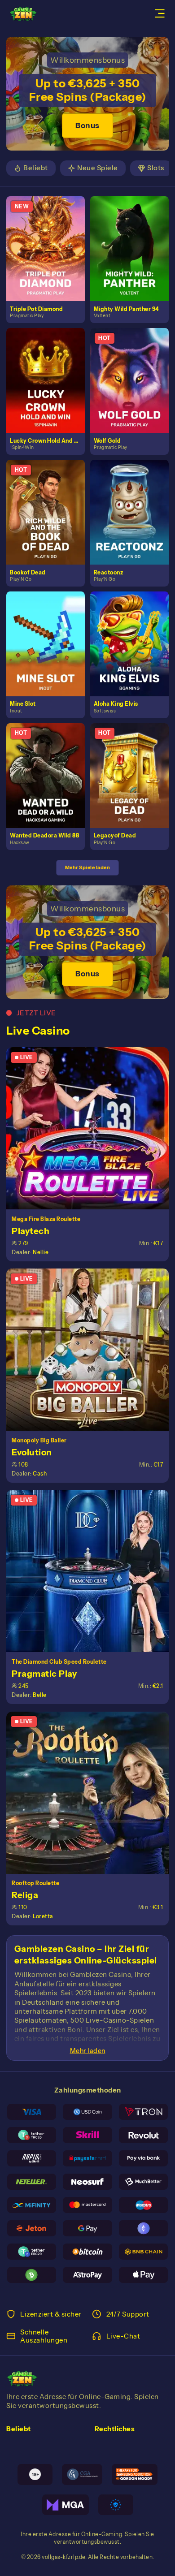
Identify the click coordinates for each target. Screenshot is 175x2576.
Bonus (87, 125)
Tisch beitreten (92, 1128)
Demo (49, 258)
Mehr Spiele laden (88, 867)
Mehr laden (88, 2051)
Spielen (49, 239)
